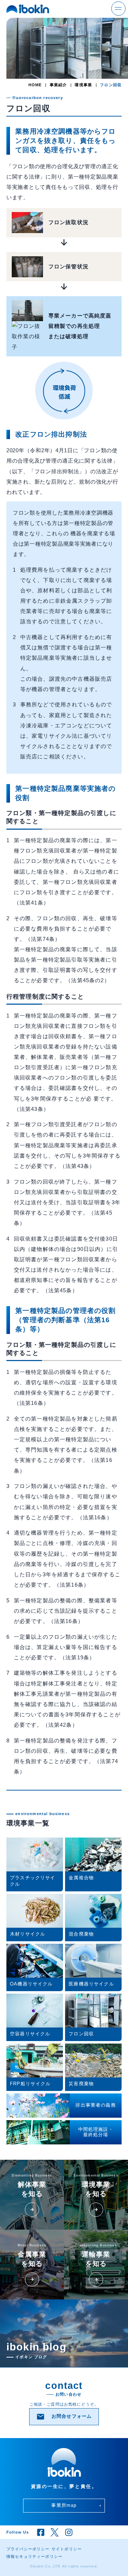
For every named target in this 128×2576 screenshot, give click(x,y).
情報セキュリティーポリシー (34, 2556)
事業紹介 (58, 85)
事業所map (76, 2505)
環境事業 (83, 85)
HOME (35, 85)
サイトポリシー (67, 2549)
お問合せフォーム (64, 2417)
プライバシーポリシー (28, 2549)
